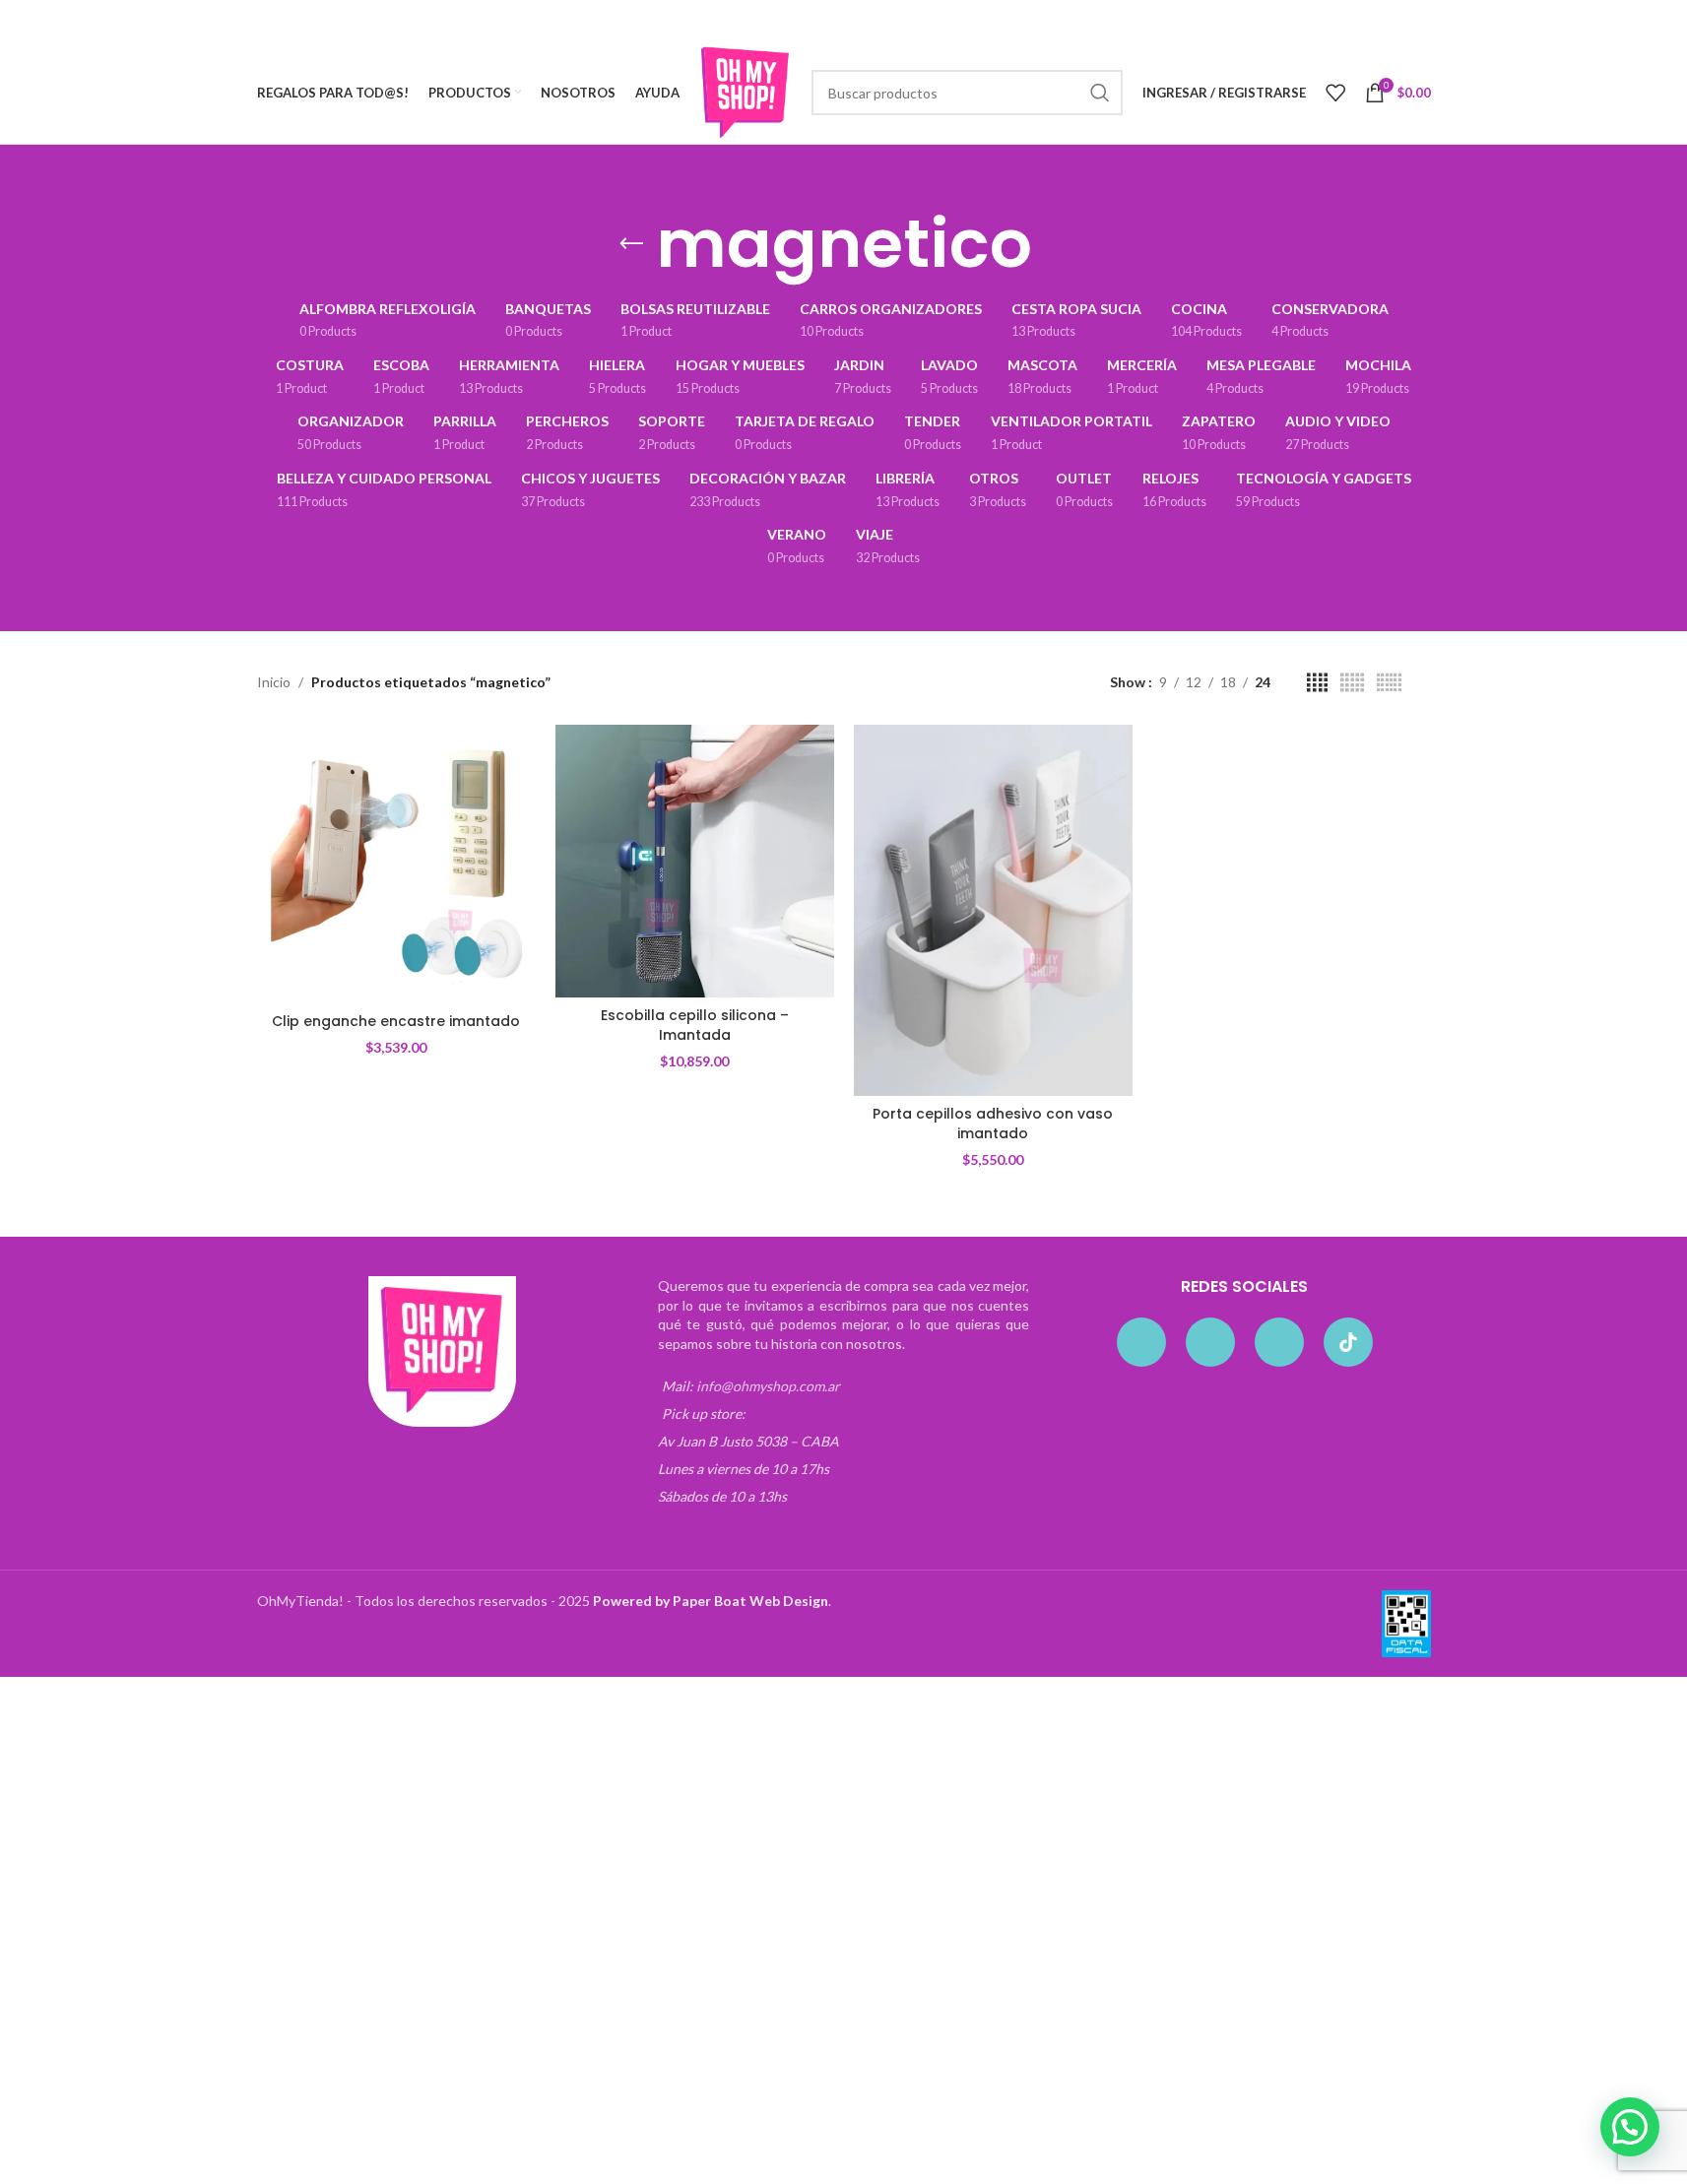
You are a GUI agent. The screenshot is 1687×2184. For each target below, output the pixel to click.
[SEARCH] (1100, 93)
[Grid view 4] (1317, 683)
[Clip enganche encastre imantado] (396, 864)
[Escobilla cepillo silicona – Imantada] (695, 861)
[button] (1630, 2127)
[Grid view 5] (1352, 683)
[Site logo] (746, 91)
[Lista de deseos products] (1335, 93)
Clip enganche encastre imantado (396, 1021)
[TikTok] (1348, 1342)
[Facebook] (1141, 1342)
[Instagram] (1210, 1342)
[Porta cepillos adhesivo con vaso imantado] (993, 910)
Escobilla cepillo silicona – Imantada (695, 1025)
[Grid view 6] (1389, 683)
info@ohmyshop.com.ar (768, 1386)
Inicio (274, 682)
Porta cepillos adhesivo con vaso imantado (993, 1124)
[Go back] (631, 244)
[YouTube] (1279, 1342)
